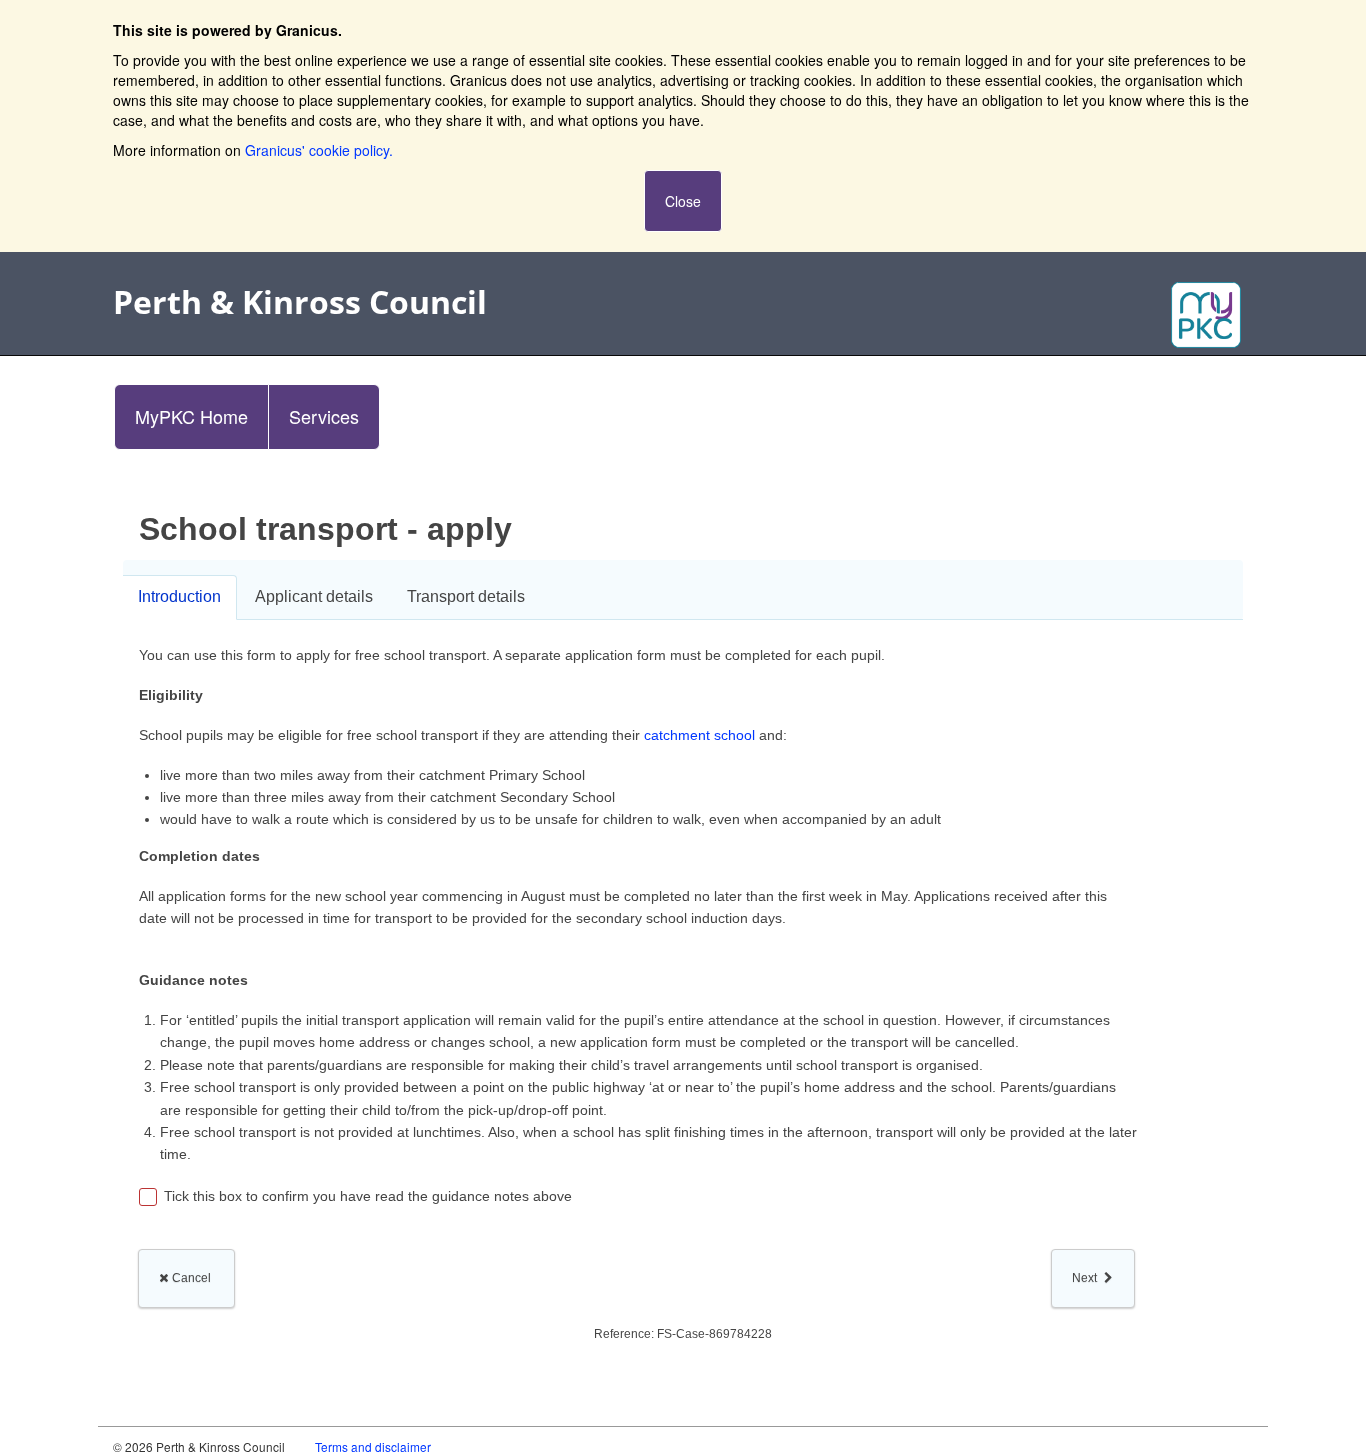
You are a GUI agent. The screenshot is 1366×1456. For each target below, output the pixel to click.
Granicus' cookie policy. (319, 150)
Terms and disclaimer (373, 1446)
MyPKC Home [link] (191, 416)
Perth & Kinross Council (300, 301)
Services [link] (324, 416)
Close (683, 201)
